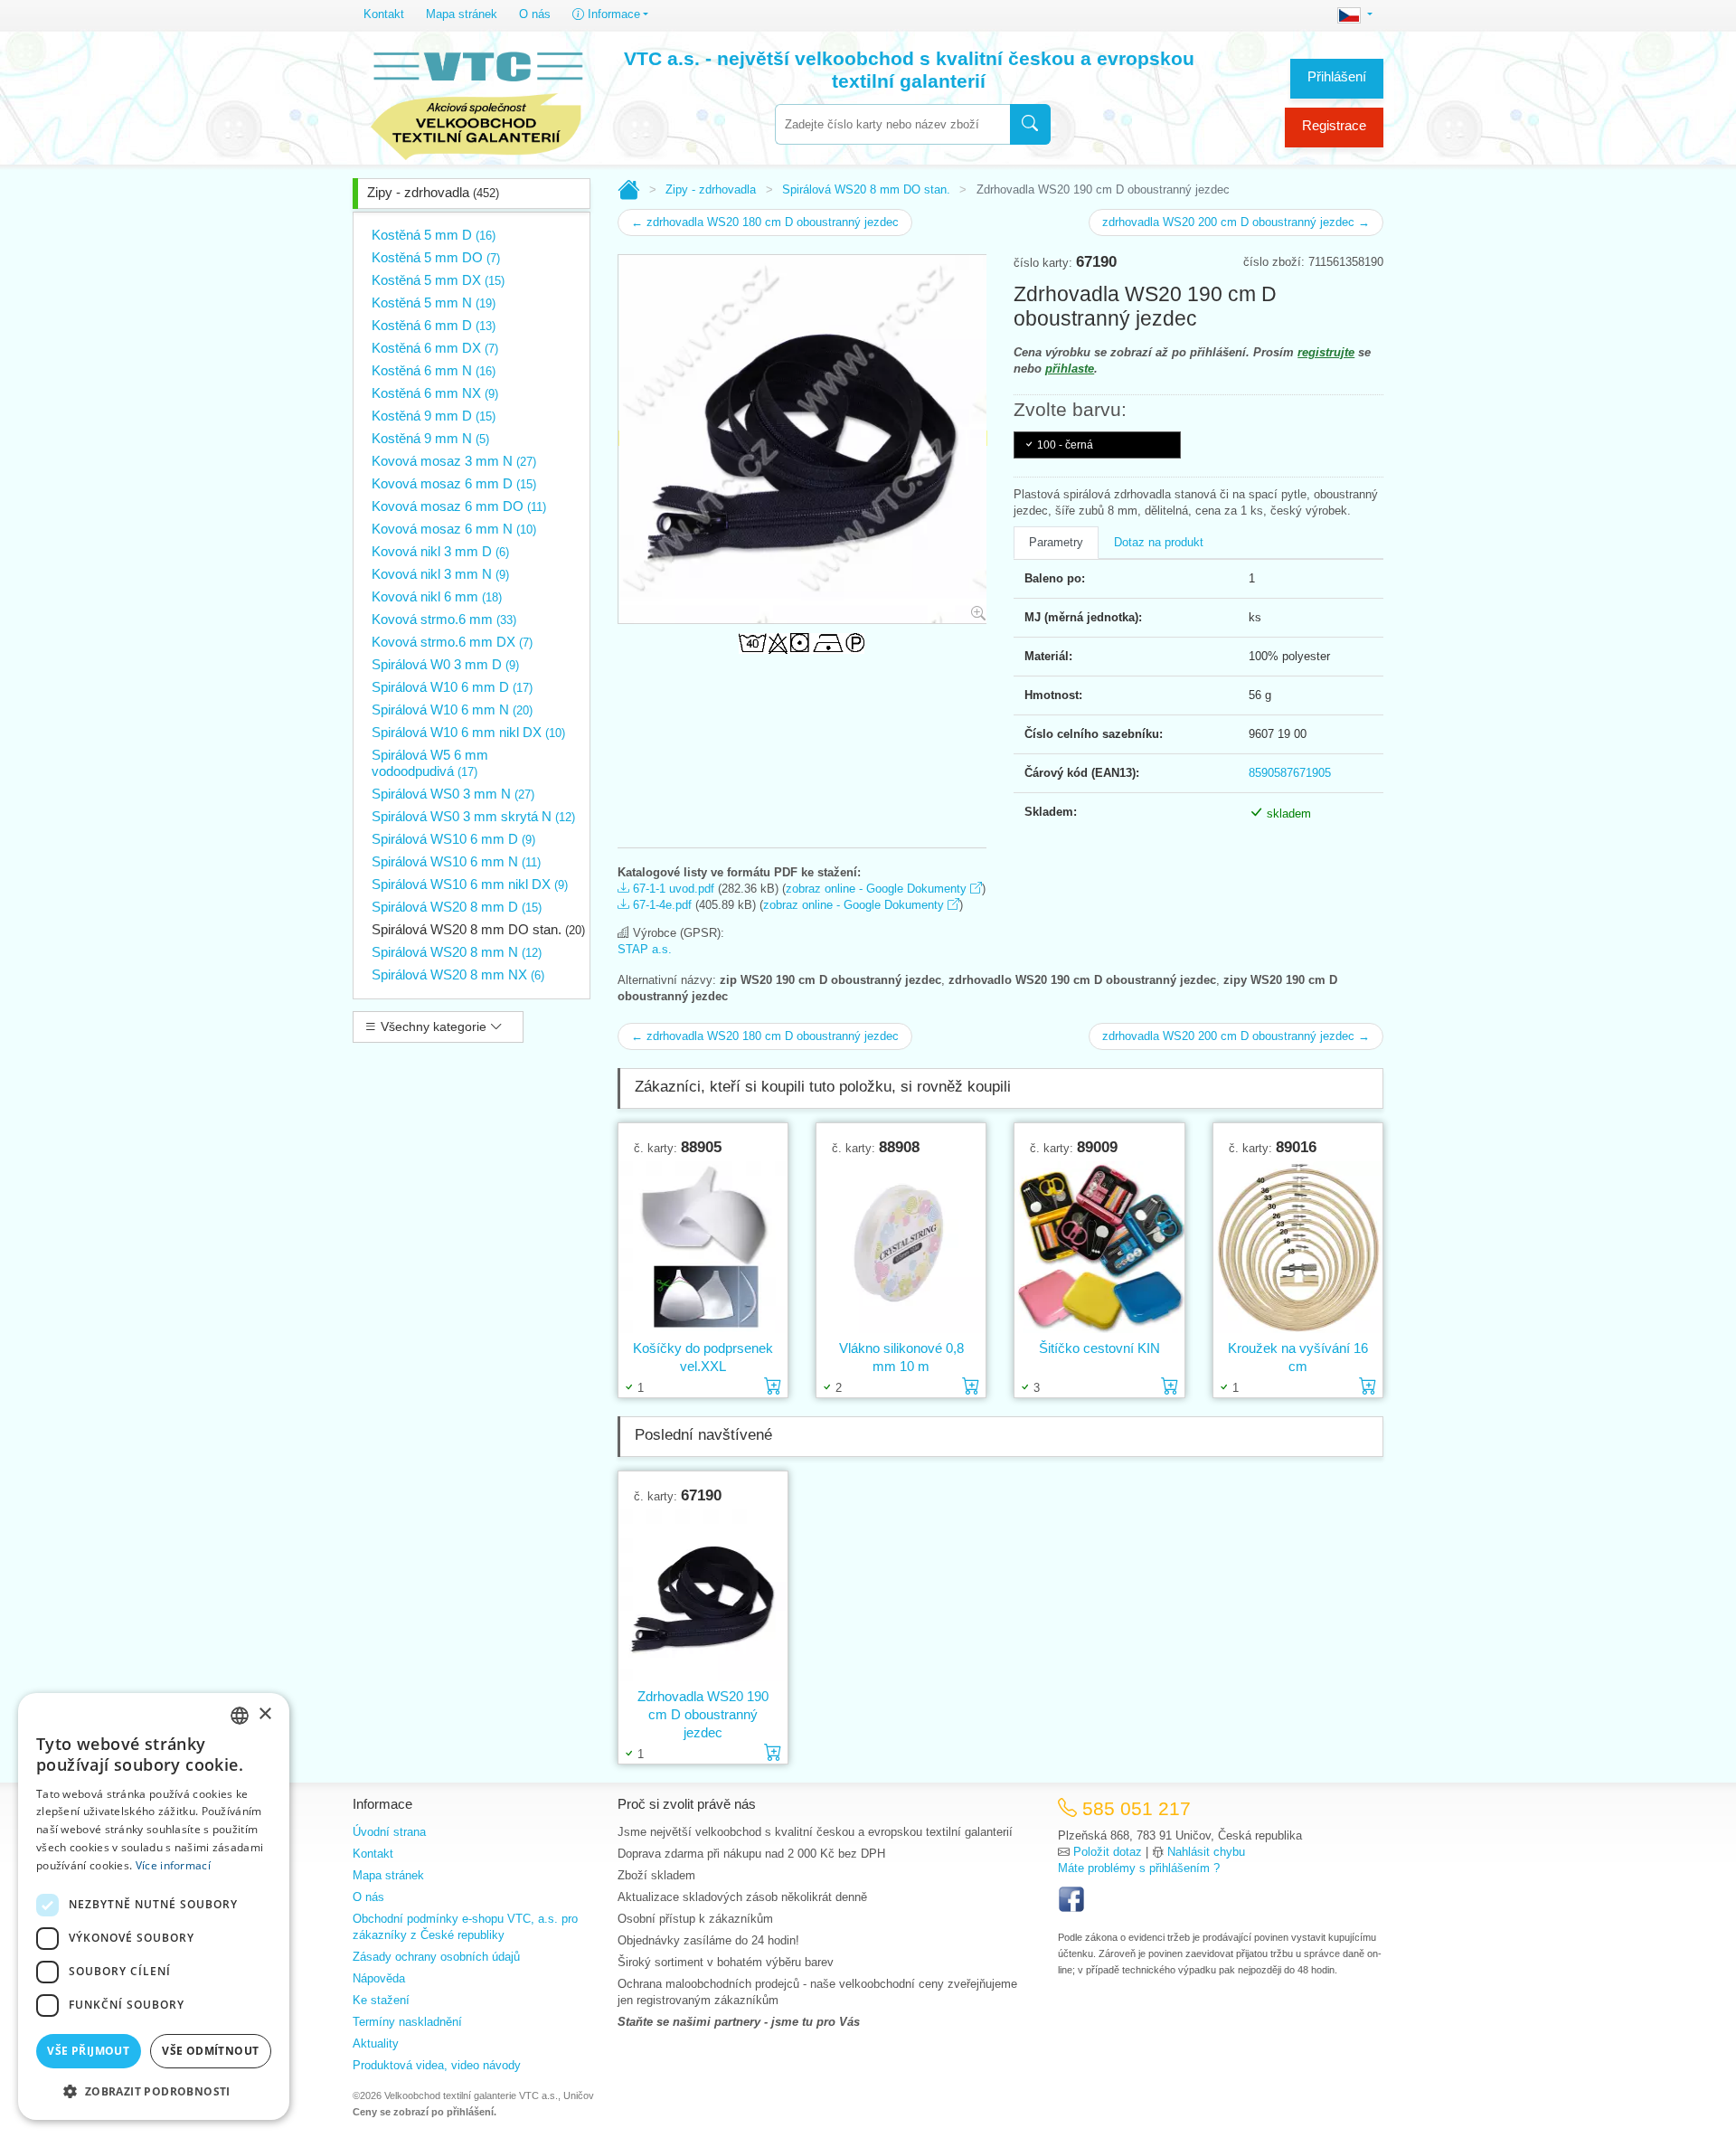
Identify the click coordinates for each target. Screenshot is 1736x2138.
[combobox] (892, 124)
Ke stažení (381, 2000)
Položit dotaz (1108, 1852)
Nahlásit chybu (1206, 1852)
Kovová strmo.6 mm (444, 619)
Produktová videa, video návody (437, 2065)
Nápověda (379, 1978)
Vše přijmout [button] (88, 2051)
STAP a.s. (645, 949)
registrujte (1326, 352)
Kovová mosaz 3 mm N (454, 461)
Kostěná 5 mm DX (438, 280)
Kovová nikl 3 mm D (440, 551)
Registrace (1334, 125)
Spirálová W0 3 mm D (445, 664)
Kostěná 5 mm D (434, 235)
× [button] (264, 1714)
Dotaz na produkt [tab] (1159, 542)
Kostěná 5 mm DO (436, 257)
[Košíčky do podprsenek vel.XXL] (703, 1248)
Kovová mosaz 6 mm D (454, 483)
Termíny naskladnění (407, 2022)
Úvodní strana (389, 1832)
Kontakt (384, 14)
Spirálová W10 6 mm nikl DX (468, 732)
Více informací (173, 1865)
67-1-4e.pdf (660, 905)
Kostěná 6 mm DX (435, 348)
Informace (612, 14)
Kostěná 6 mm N (434, 370)
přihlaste (1070, 369)
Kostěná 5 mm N (434, 303)
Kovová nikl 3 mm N (440, 574)
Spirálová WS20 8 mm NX (458, 974)
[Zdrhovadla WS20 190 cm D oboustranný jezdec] (703, 1596)
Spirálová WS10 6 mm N (456, 861)
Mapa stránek (462, 14)
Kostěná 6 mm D (434, 325)
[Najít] (1030, 124)
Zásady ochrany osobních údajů (436, 1957)
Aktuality (376, 2043)
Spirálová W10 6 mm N (452, 710)
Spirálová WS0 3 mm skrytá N (473, 816)
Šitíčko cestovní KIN (1099, 1348)
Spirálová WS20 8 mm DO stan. (478, 929)
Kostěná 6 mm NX (435, 393)
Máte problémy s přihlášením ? (1139, 1868)
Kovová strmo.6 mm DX (452, 642)
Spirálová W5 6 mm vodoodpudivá (430, 763)
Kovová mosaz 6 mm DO (459, 506)
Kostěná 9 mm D (434, 416)
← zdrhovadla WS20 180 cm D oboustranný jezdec (765, 222)
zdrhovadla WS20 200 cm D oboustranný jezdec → (1236, 222)
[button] (154, 2091)
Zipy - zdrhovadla (433, 192)
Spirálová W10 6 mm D (452, 687)
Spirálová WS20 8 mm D (457, 907)
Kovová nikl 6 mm (437, 596)
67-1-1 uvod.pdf (672, 889)
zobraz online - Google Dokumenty (878, 889)
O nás (535, 14)
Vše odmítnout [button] (210, 2051)
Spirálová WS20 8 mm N (457, 952)
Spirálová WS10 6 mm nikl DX (470, 884)
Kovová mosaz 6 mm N (454, 529)
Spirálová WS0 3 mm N (453, 794)
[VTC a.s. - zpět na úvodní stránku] (476, 101)
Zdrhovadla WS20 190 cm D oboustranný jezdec (703, 1714)
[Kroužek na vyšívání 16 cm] (1298, 1248)
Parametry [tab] (1056, 542)
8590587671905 (1290, 773)
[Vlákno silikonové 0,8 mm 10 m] (901, 1248)
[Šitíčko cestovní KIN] (1099, 1248)
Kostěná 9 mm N (430, 438)
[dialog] (154, 1906)
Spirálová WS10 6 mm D (453, 839)
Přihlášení (1337, 76)
